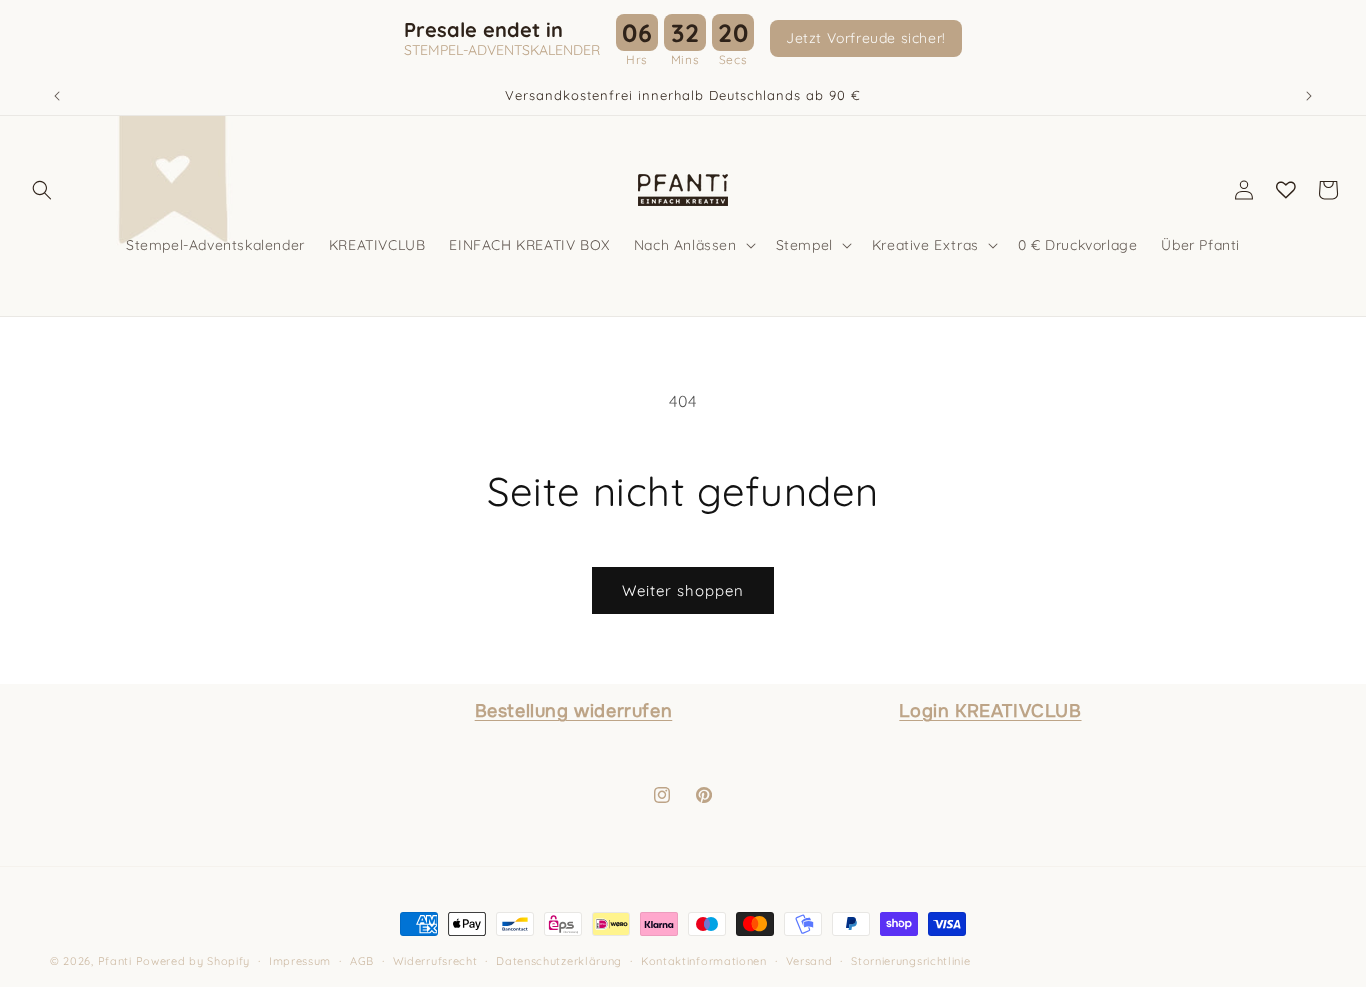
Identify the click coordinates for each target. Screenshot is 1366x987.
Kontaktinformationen (704, 961)
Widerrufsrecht (435, 961)
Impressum (300, 961)
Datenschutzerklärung (559, 961)
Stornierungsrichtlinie (910, 961)
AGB (362, 961)
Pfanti (115, 961)
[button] (42, 190)
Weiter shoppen (683, 590)
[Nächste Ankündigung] (1309, 96)
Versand (809, 961)
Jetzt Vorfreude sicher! (866, 38)
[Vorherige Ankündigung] (57, 96)
